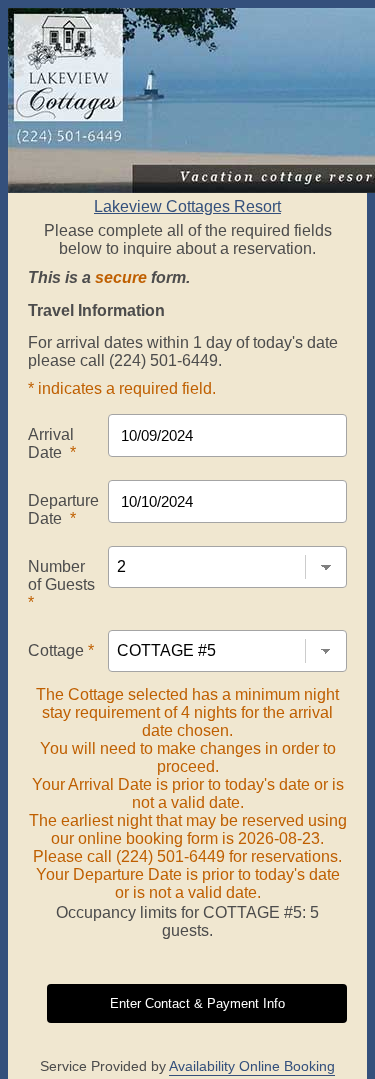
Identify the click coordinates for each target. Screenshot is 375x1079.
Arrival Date (52, 443)
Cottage (61, 650)
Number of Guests (61, 584)
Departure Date (63, 509)
